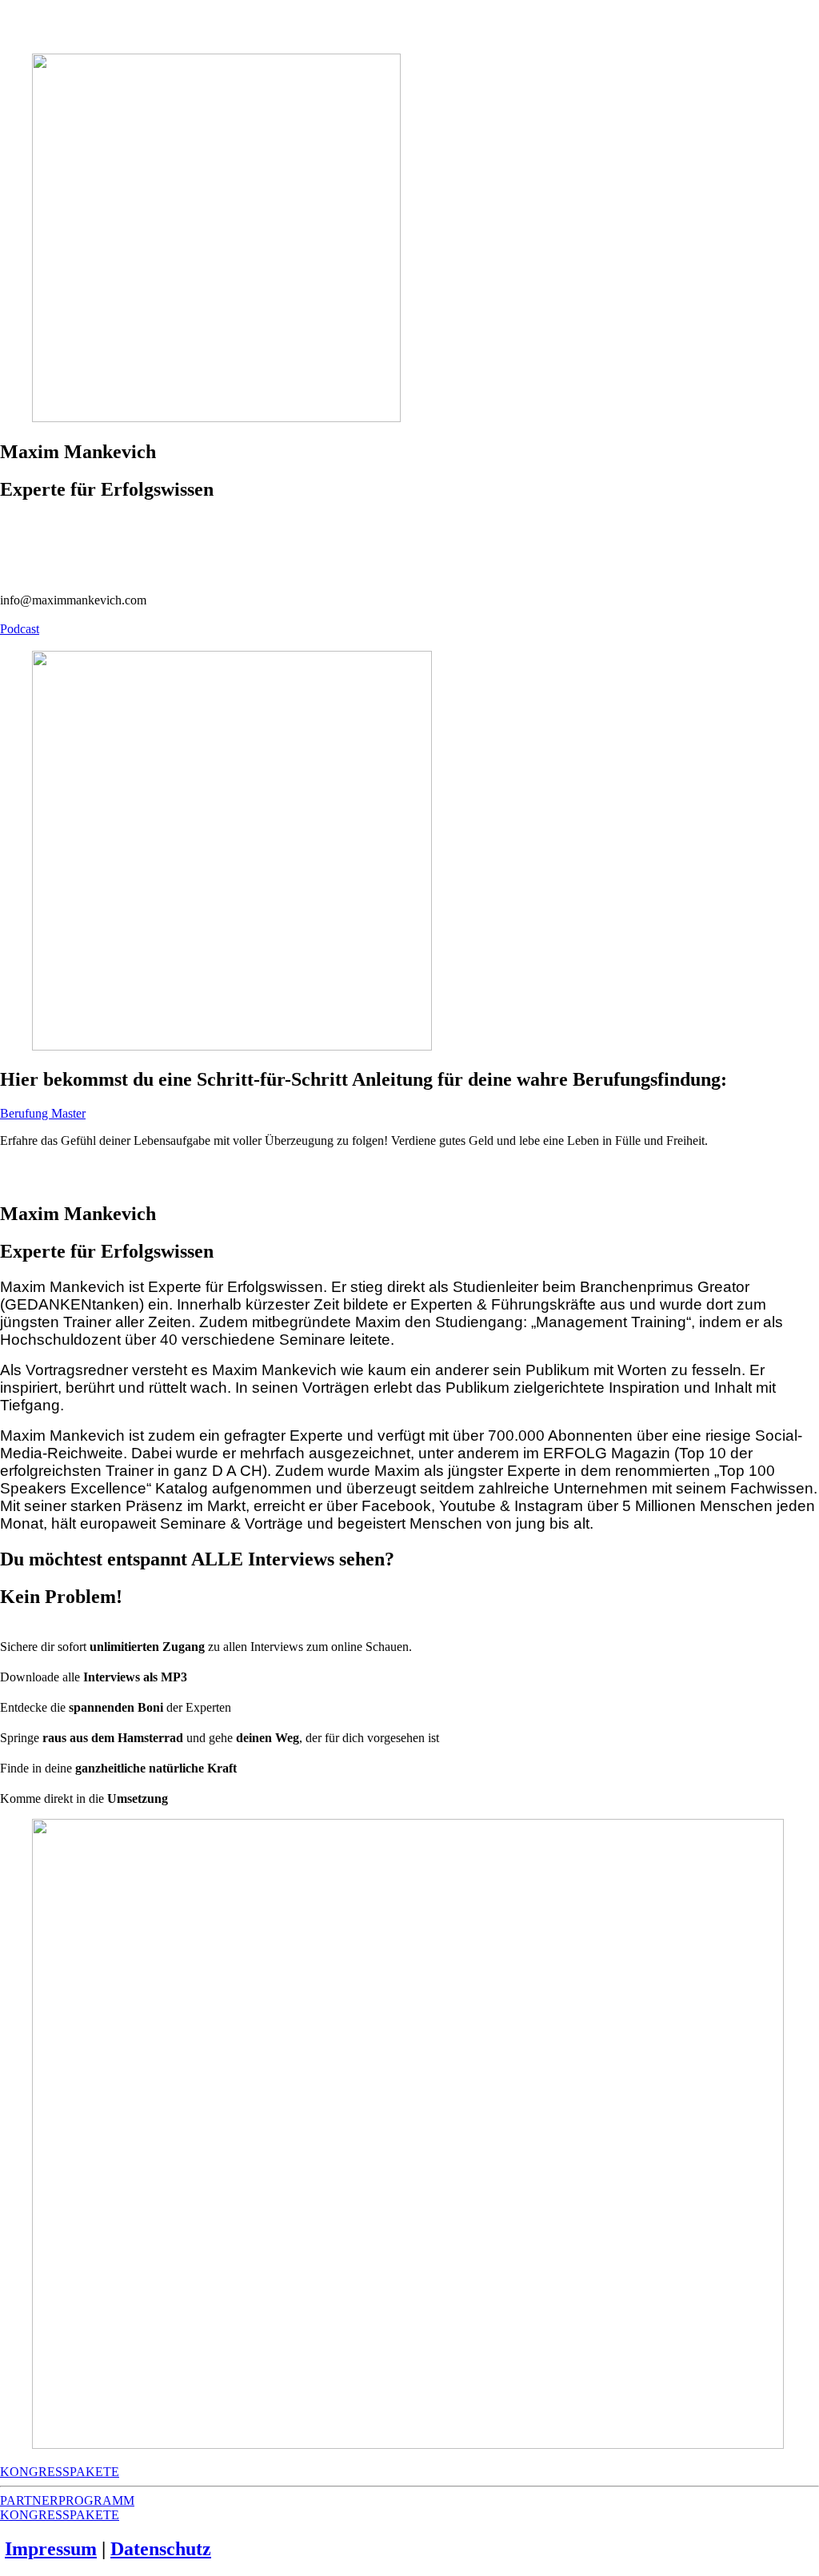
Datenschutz (161, 2549)
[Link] (409, 524)
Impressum (51, 2549)
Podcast (20, 629)
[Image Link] (409, 852)
